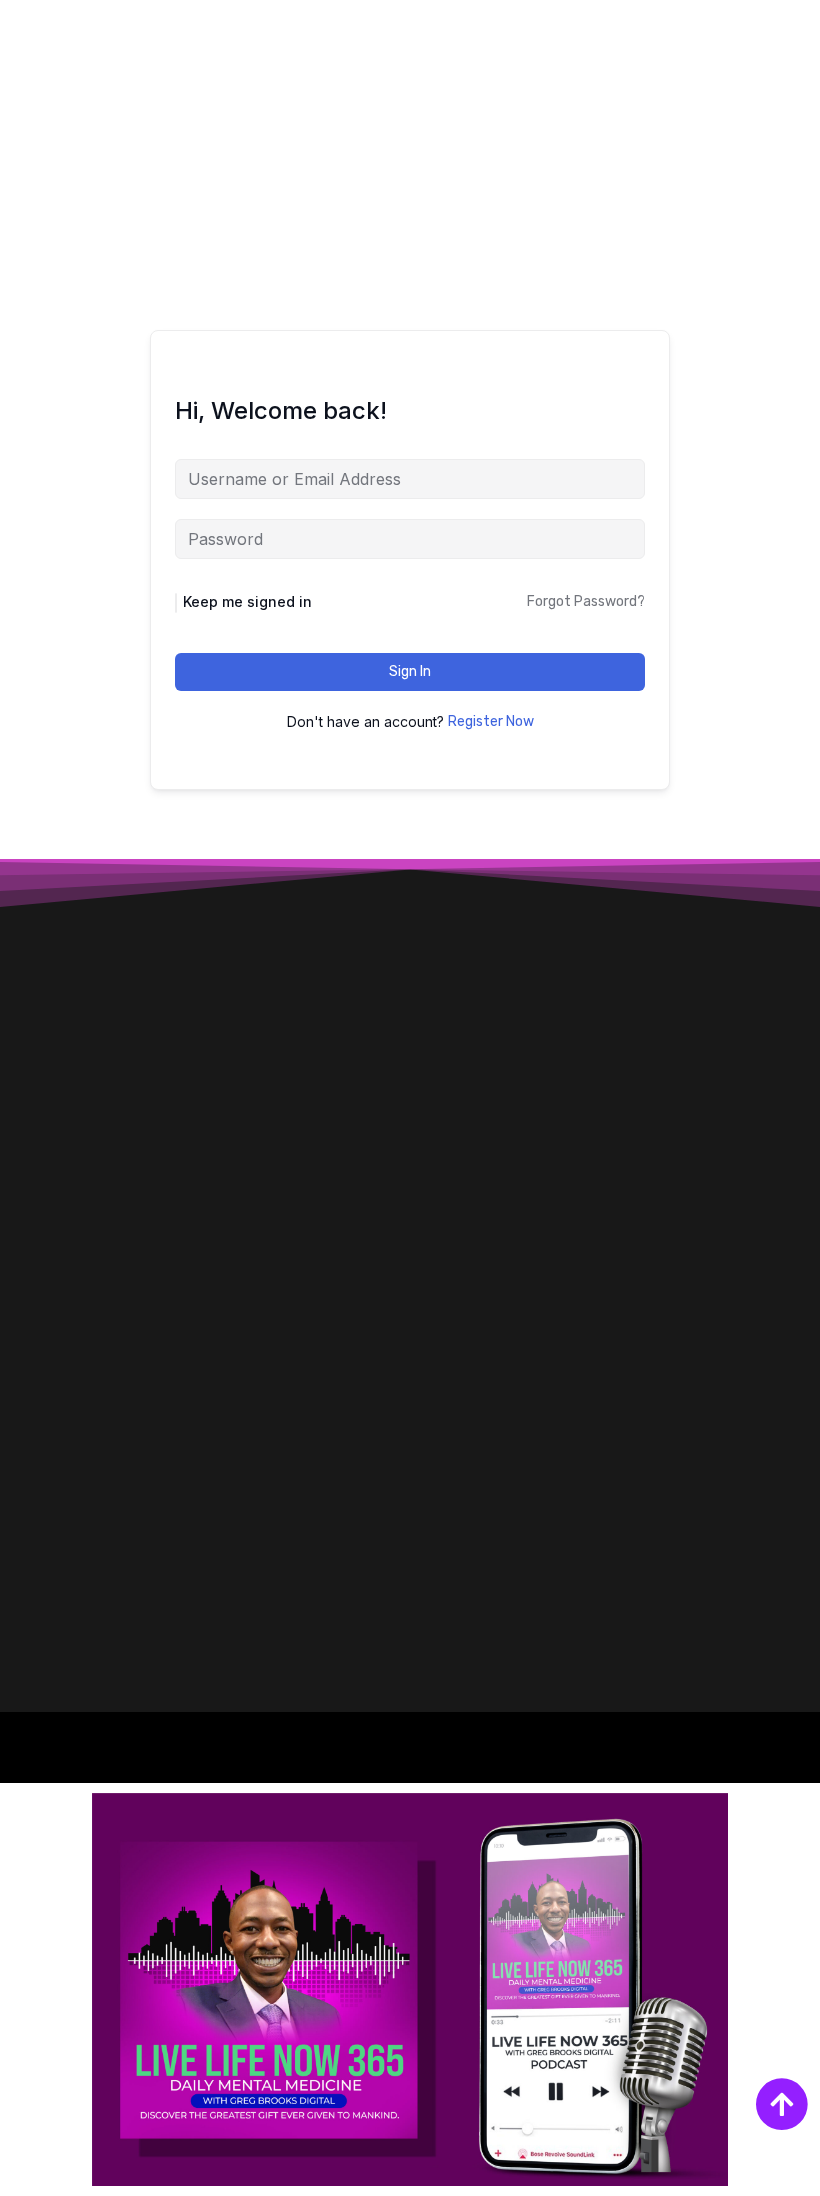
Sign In (410, 671)
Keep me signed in (247, 601)
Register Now (491, 721)
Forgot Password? (586, 601)
